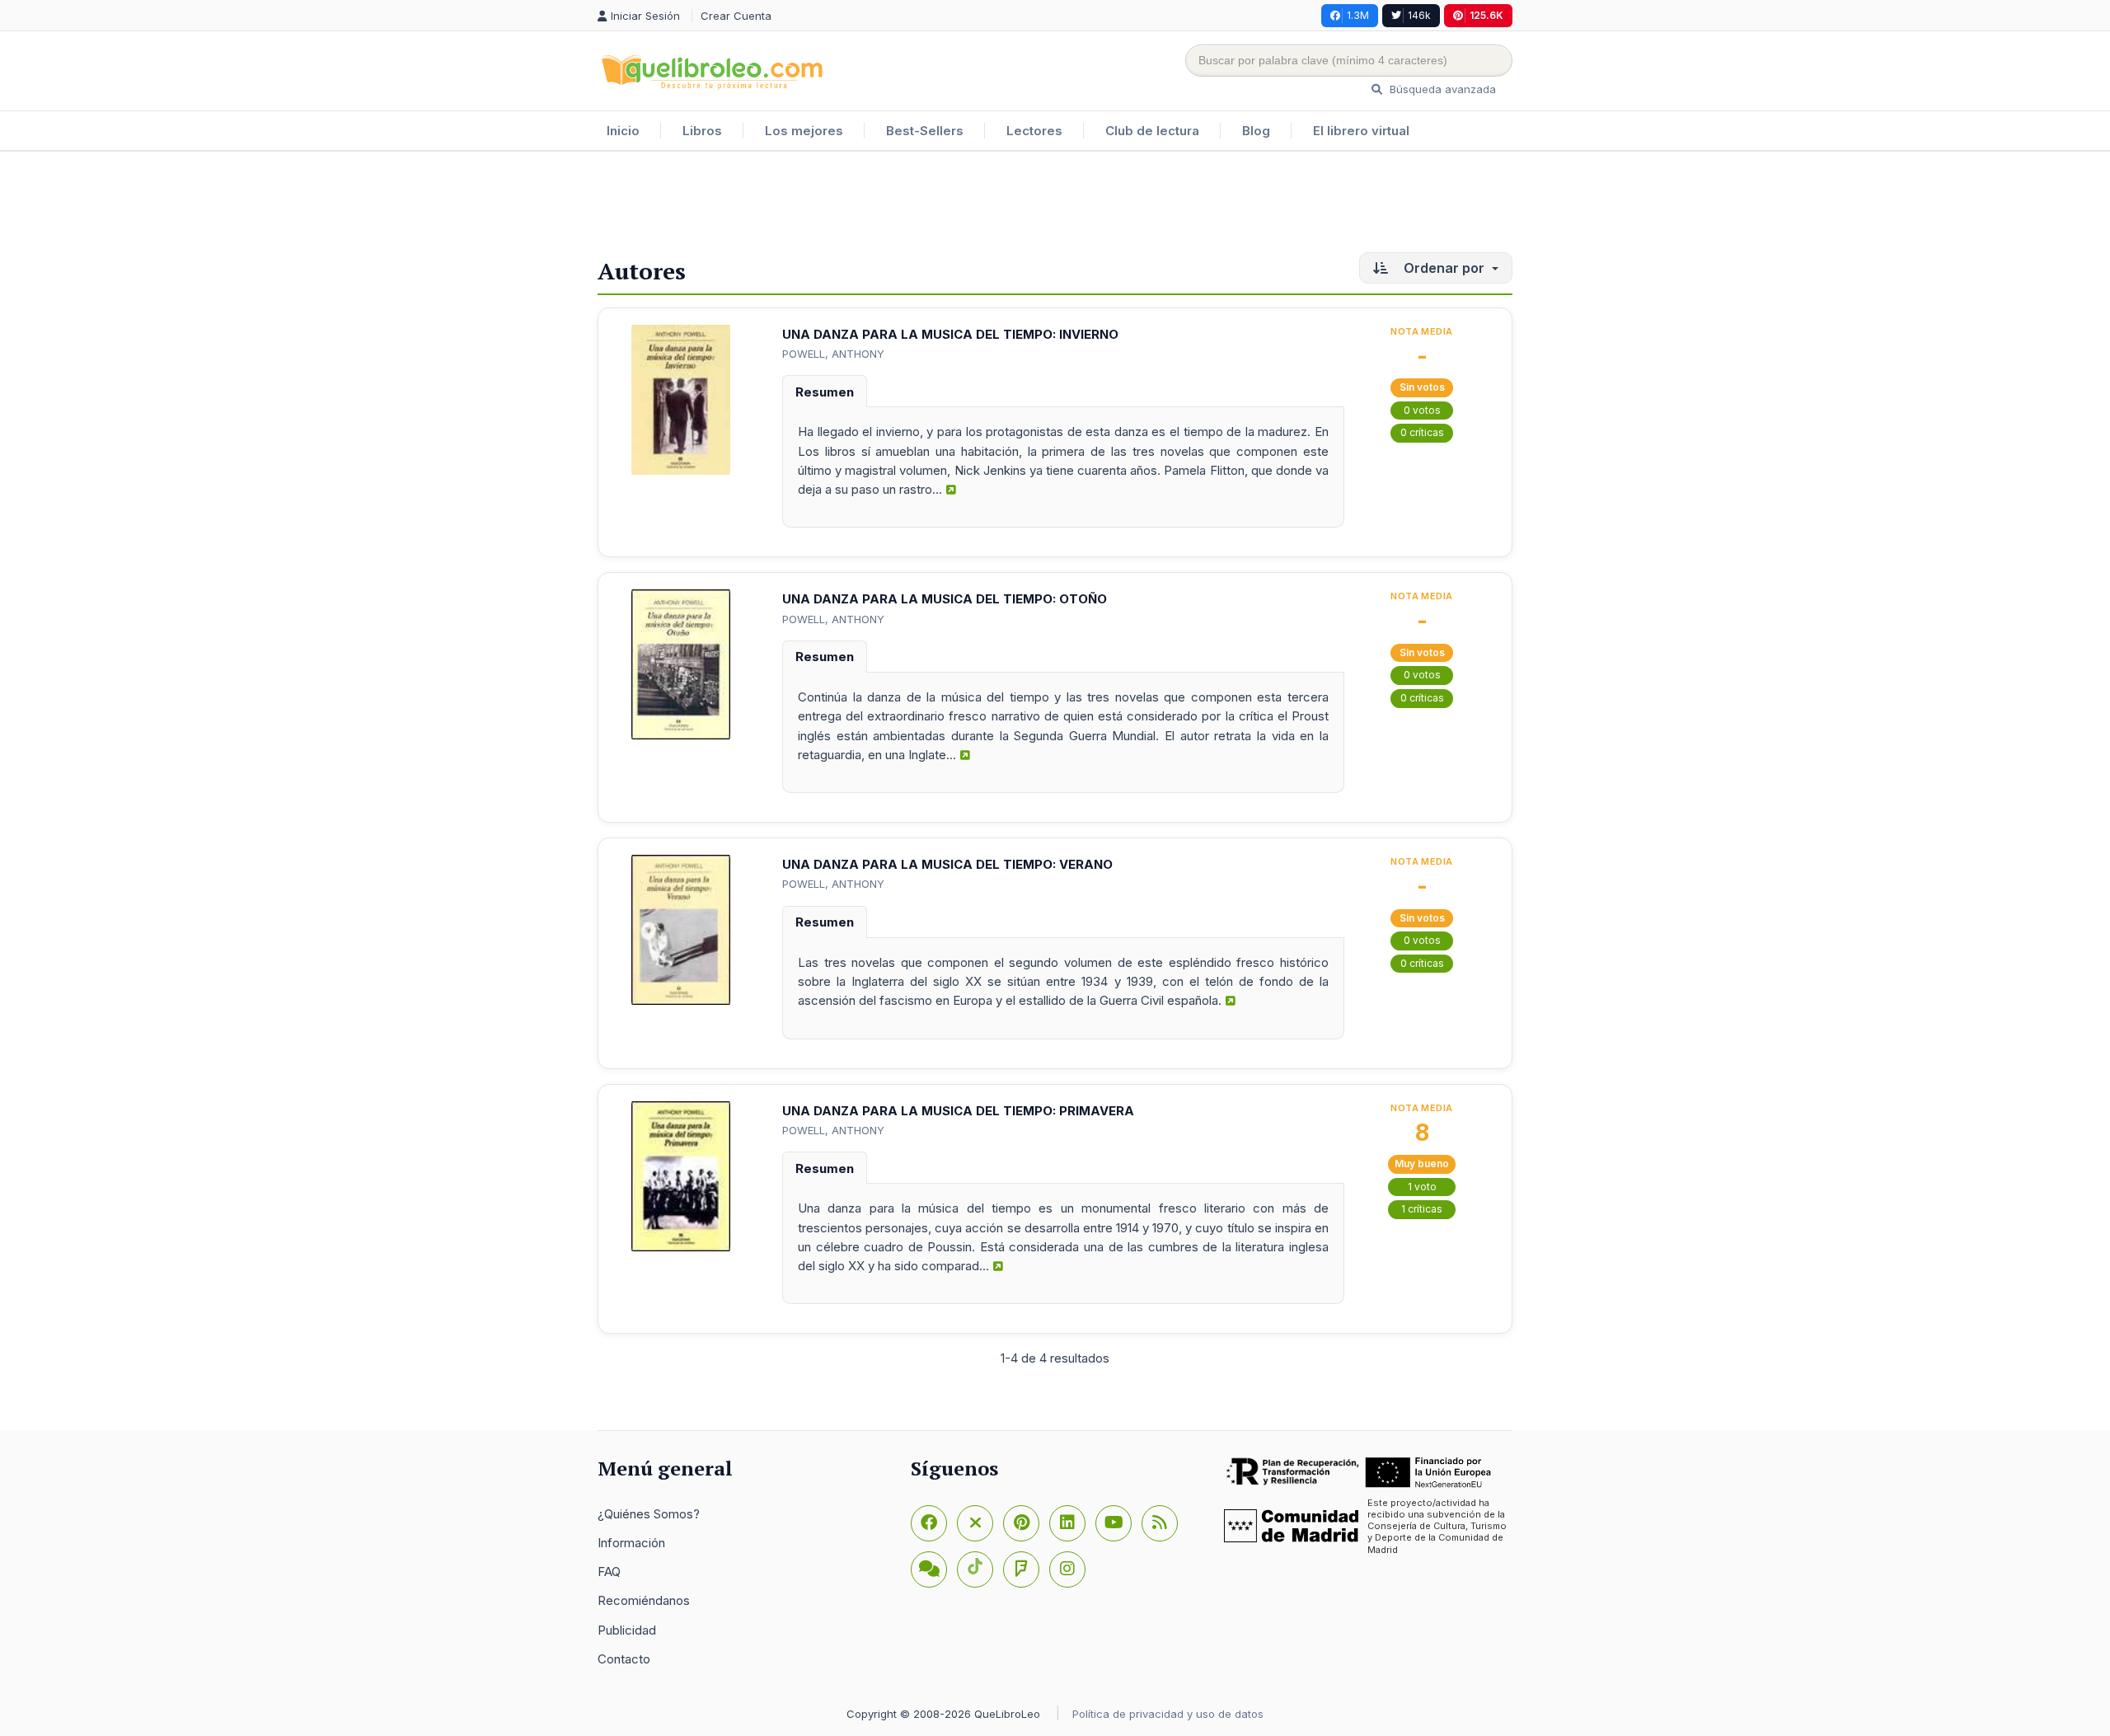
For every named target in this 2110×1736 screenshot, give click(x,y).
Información (631, 1543)
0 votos (1422, 410)
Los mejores (804, 131)
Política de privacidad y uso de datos (1168, 1714)
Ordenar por (1444, 268)
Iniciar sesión (647, 16)
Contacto (624, 1659)
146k (1419, 15)
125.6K (1486, 15)
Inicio (623, 131)
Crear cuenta (736, 16)
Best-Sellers (925, 131)
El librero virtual (1361, 131)
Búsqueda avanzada (1441, 89)
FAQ (609, 1572)
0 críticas (1422, 432)
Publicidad (627, 1630)
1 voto (1422, 1187)
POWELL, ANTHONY (833, 354)
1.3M (1358, 15)
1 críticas (1422, 1209)
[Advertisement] (1055, 205)
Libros (702, 131)
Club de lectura (1152, 131)
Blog (1256, 131)
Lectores (1034, 131)
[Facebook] (929, 1523)
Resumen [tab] (825, 392)
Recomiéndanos (644, 1600)
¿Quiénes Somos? (649, 1514)
